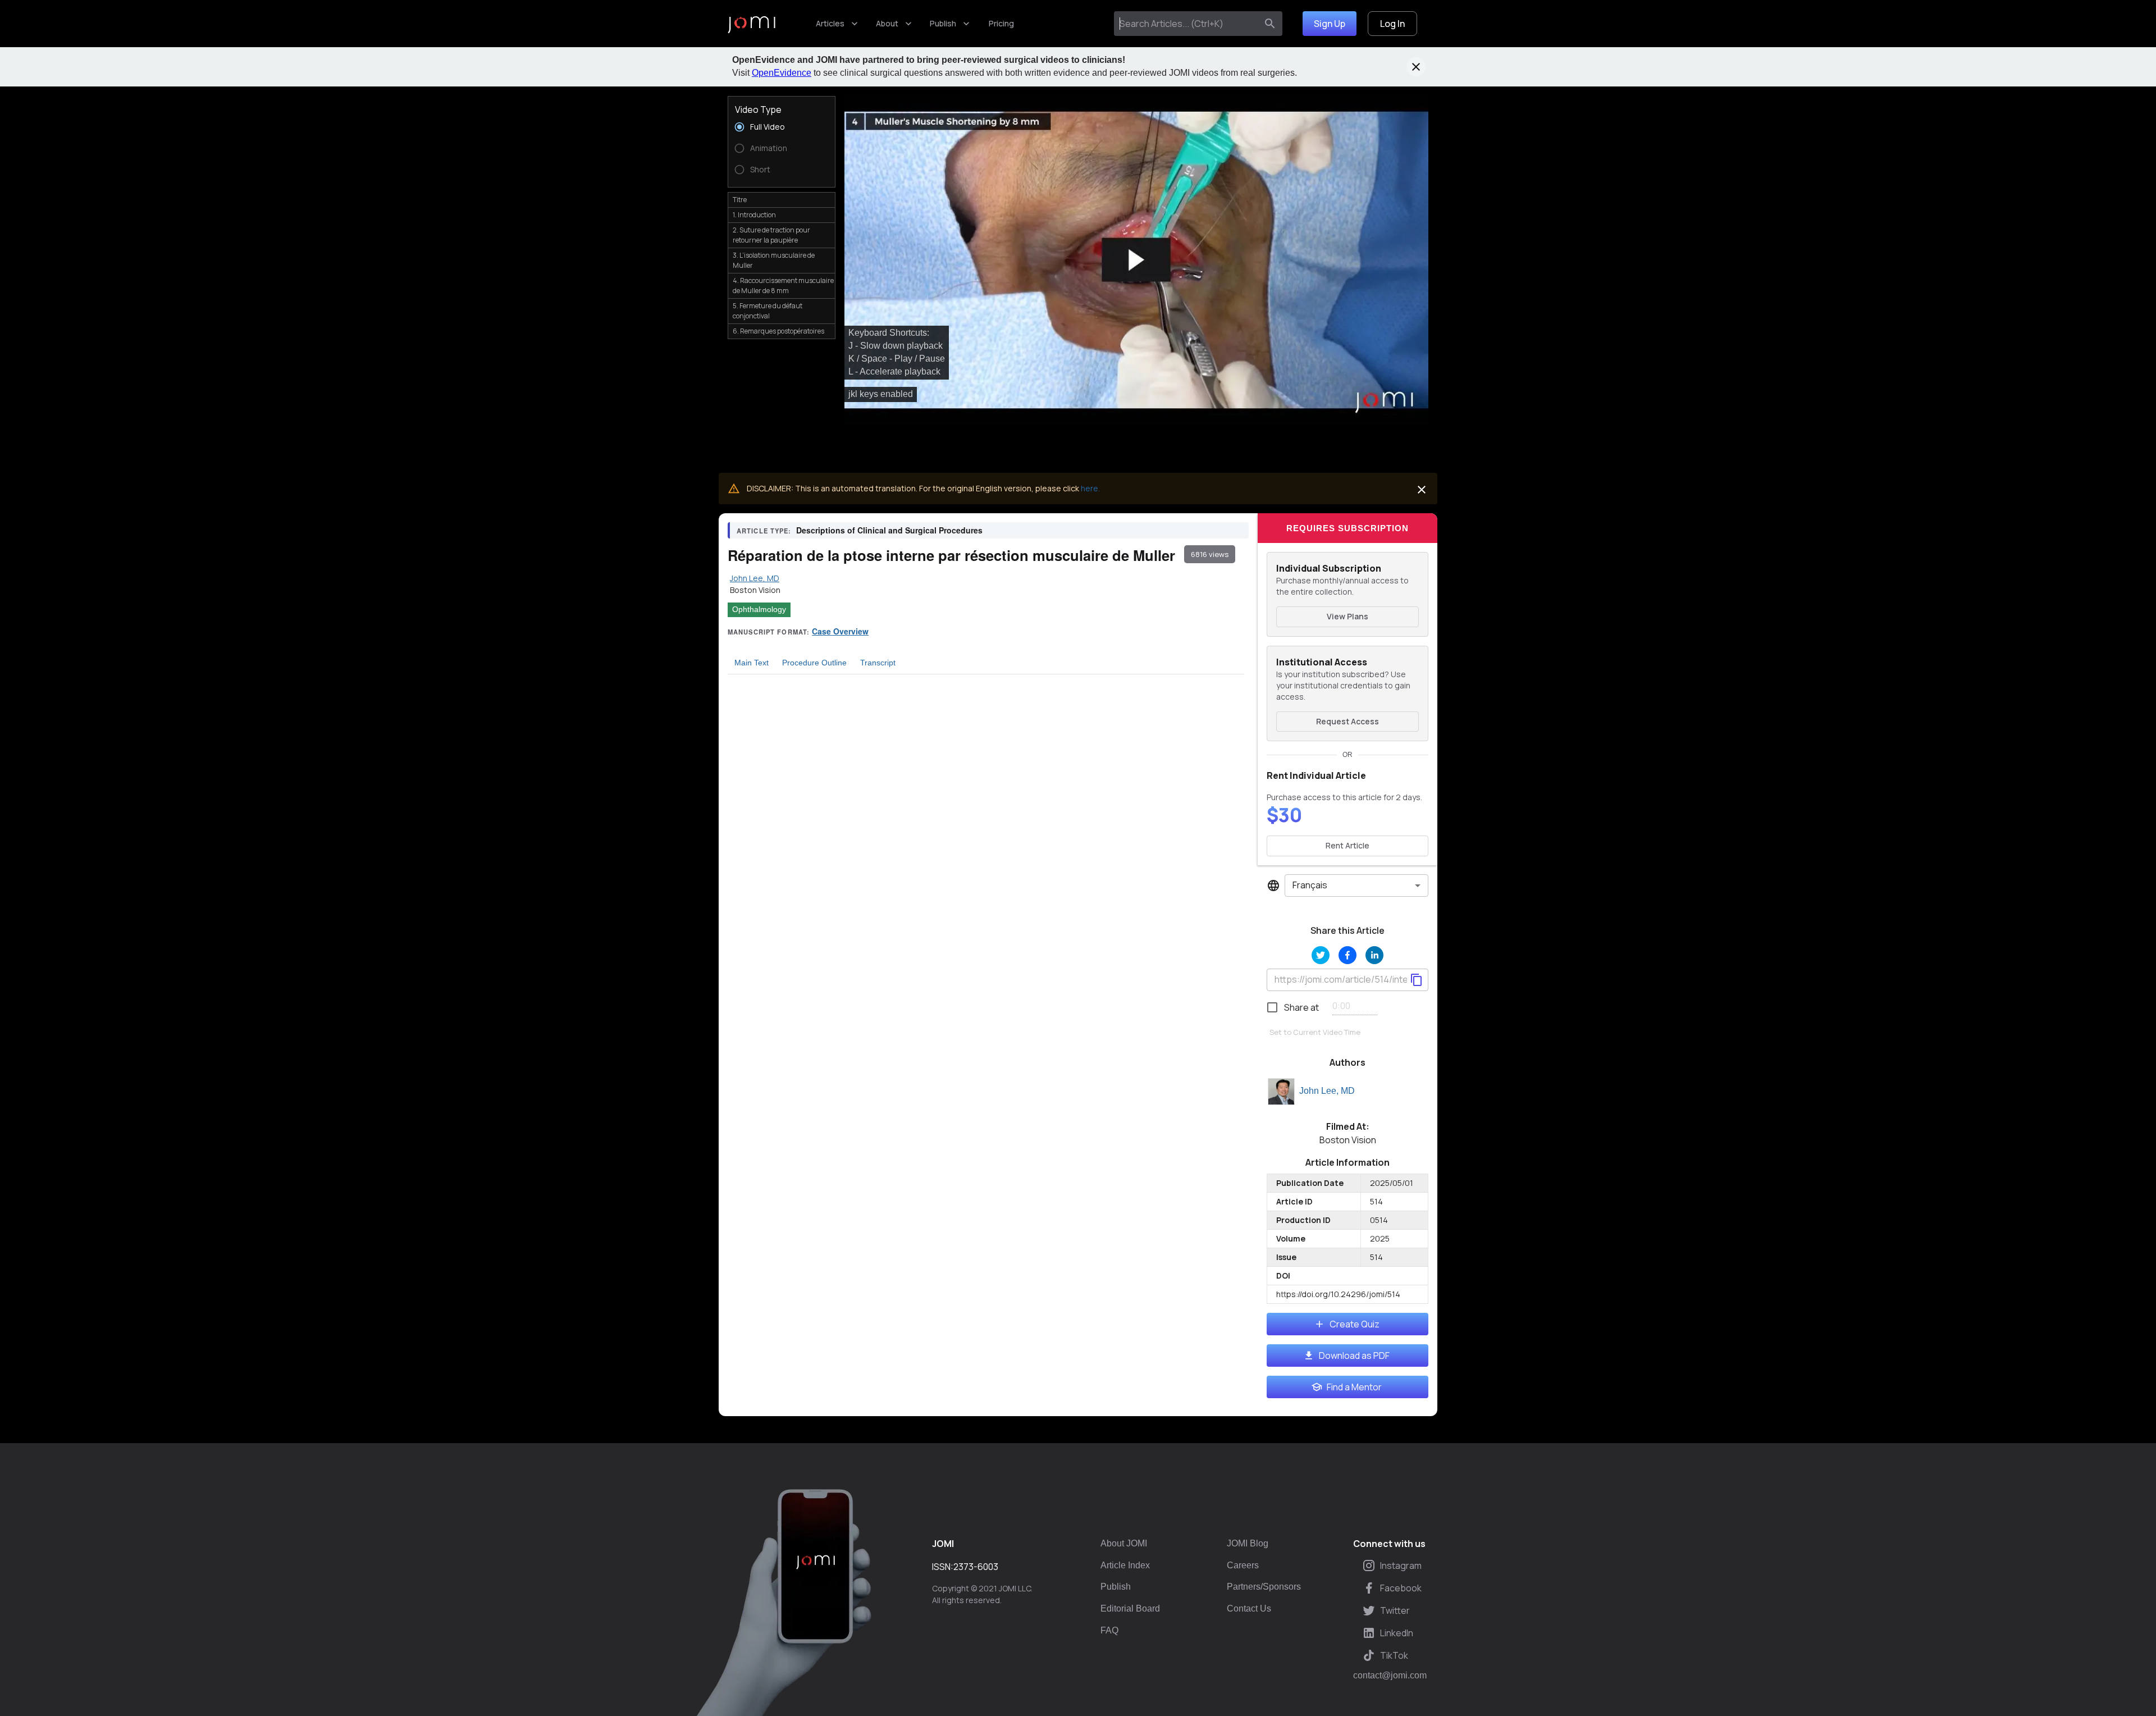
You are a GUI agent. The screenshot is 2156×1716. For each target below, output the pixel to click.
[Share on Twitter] (1321, 955)
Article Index (1125, 1565)
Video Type (758, 109)
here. (1090, 488)
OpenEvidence (782, 73)
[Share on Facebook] (1347, 955)
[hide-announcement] (1416, 67)
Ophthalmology (759, 609)
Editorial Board (1130, 1608)
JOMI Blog (1248, 1543)
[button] (1136, 260)
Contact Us (1249, 1608)
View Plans (1347, 616)
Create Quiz (1355, 1324)
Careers (1243, 1565)
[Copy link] (1417, 980)
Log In (1392, 24)
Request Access (1347, 721)
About (887, 23)
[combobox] (1188, 24)
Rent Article (1347, 845)
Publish (943, 23)
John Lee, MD (1327, 1091)
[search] (1270, 24)
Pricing (1001, 23)
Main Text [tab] (752, 663)
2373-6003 (976, 1567)
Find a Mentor (1354, 1387)
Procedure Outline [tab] (814, 663)
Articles (830, 23)
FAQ (1109, 1630)
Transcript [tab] (878, 663)
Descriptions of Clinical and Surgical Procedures (889, 530)
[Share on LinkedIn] (1374, 955)
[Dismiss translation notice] (1422, 490)
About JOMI (1124, 1543)
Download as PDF (1354, 1356)
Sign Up (1330, 24)
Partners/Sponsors (1264, 1587)
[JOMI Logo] (752, 24)
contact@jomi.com (1390, 1676)
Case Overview (840, 631)
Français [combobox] (1310, 885)
